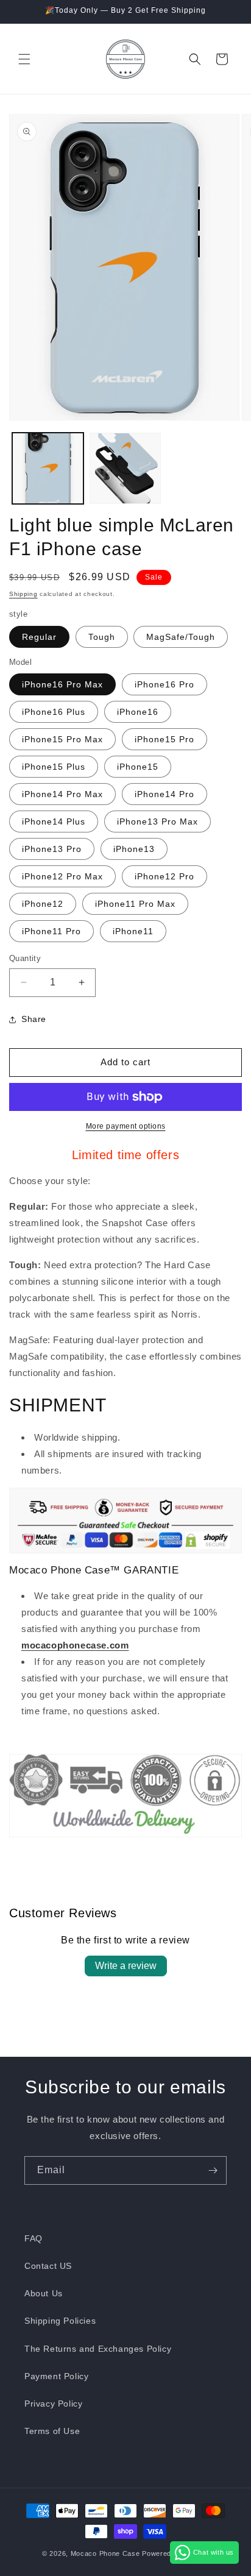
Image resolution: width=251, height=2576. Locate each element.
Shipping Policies (60, 2321)
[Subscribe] (213, 2170)
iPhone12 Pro (164, 876)
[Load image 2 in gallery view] (125, 468)
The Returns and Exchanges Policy (98, 2349)
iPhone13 (134, 849)
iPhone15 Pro (164, 739)
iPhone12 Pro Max (62, 876)
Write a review (126, 1966)
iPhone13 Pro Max (157, 821)
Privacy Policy (53, 2404)
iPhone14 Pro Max (62, 794)
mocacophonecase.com (75, 1645)
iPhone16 (138, 712)
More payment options (126, 1126)
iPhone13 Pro (52, 849)
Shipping (23, 594)
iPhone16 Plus (54, 712)
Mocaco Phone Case (105, 2553)
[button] (24, 59)
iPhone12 (43, 904)
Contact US (48, 2266)
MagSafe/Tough (181, 637)
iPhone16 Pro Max (62, 684)
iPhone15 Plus (54, 767)
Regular (39, 637)
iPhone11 (133, 931)
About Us (44, 2293)
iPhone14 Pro (164, 794)
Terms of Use (52, 2431)
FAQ (34, 2238)
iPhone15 (138, 767)
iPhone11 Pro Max (135, 904)
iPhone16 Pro (164, 684)
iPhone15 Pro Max (62, 739)
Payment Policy (56, 2376)
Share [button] (34, 1019)
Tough (102, 637)
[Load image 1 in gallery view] (48, 468)
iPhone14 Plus (54, 821)
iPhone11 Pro (51, 931)
